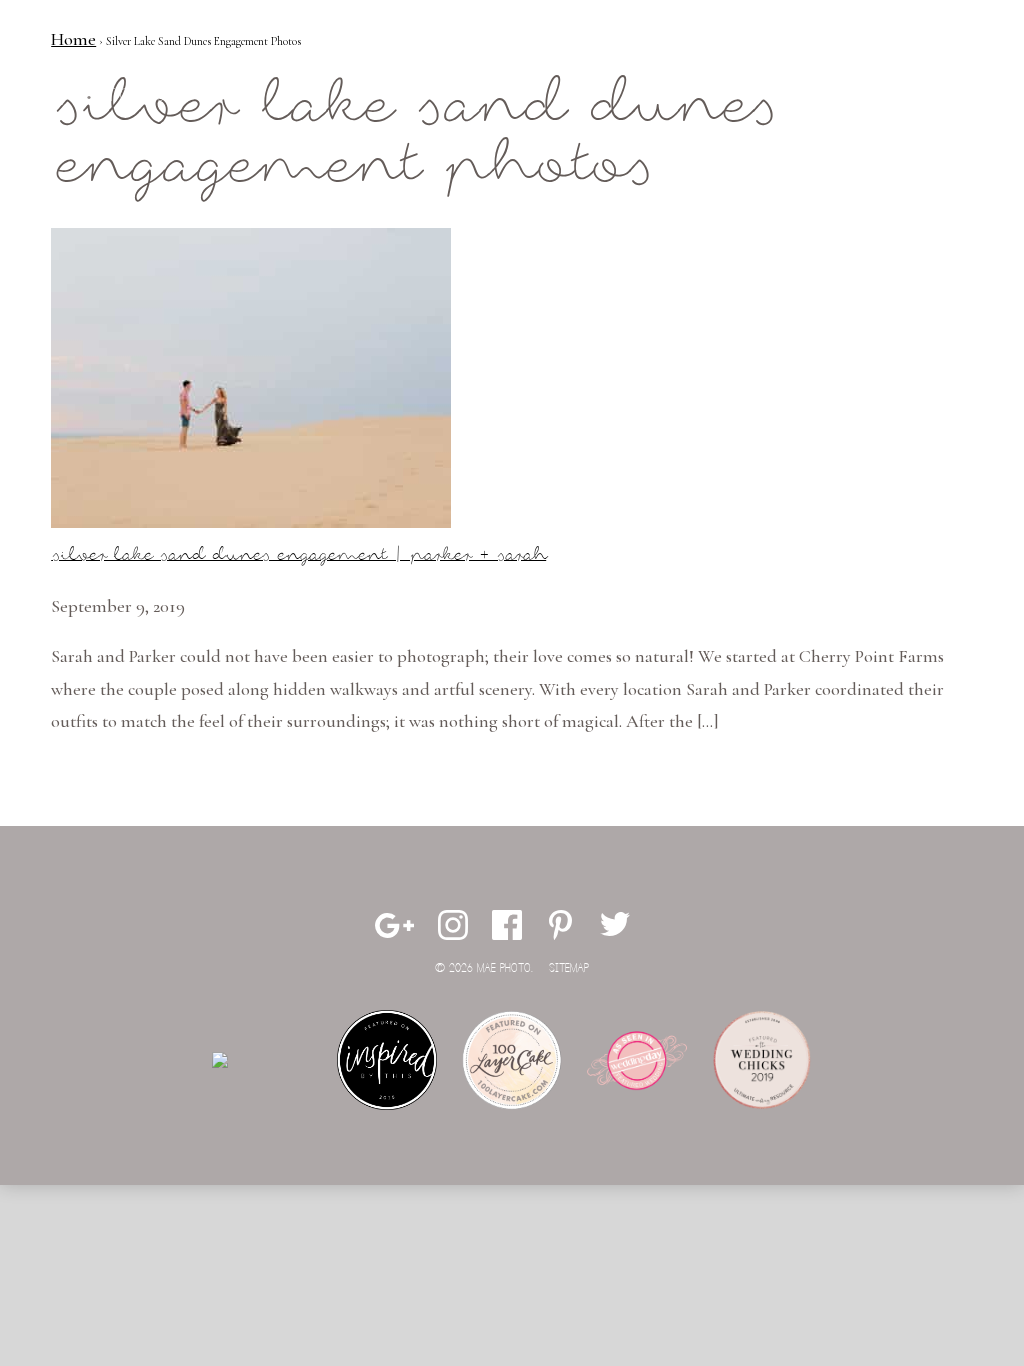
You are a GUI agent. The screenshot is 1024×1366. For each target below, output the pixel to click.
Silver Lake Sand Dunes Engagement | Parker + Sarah (298, 555)
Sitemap (569, 968)
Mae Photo (126, 80)
